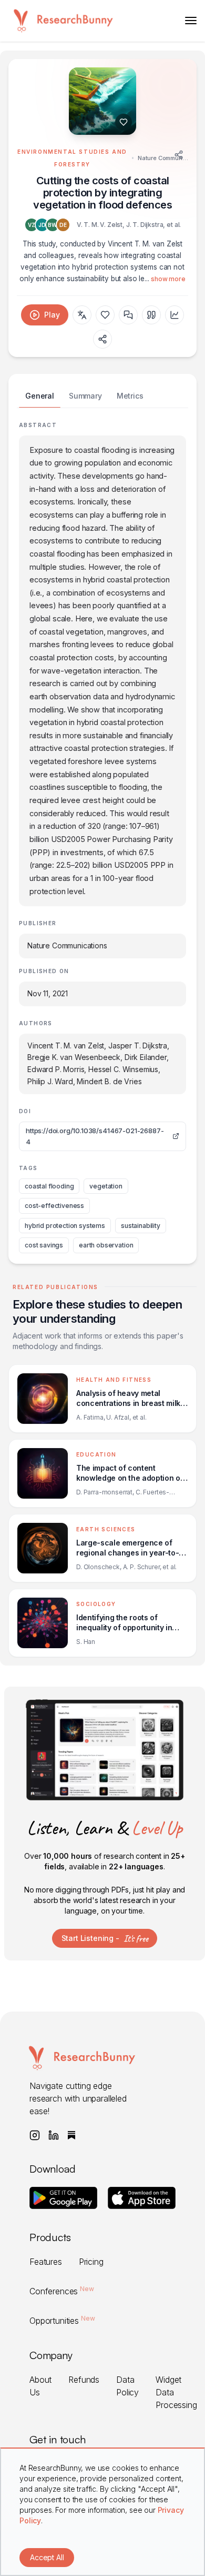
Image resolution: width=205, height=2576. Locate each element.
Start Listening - (105, 1938)
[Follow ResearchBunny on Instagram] (35, 2135)
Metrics (130, 396)
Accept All (47, 2557)
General (40, 396)
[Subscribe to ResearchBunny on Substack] (71, 2135)
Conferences (62, 2291)
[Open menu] (191, 21)
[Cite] (151, 315)
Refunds (84, 2380)
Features (46, 2262)
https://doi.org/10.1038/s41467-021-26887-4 (95, 1136)
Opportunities (62, 2321)
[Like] (124, 122)
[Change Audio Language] (82, 315)
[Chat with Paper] (128, 315)
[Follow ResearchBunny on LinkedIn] (54, 2135)
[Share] (179, 155)
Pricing (91, 2262)
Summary (85, 396)
